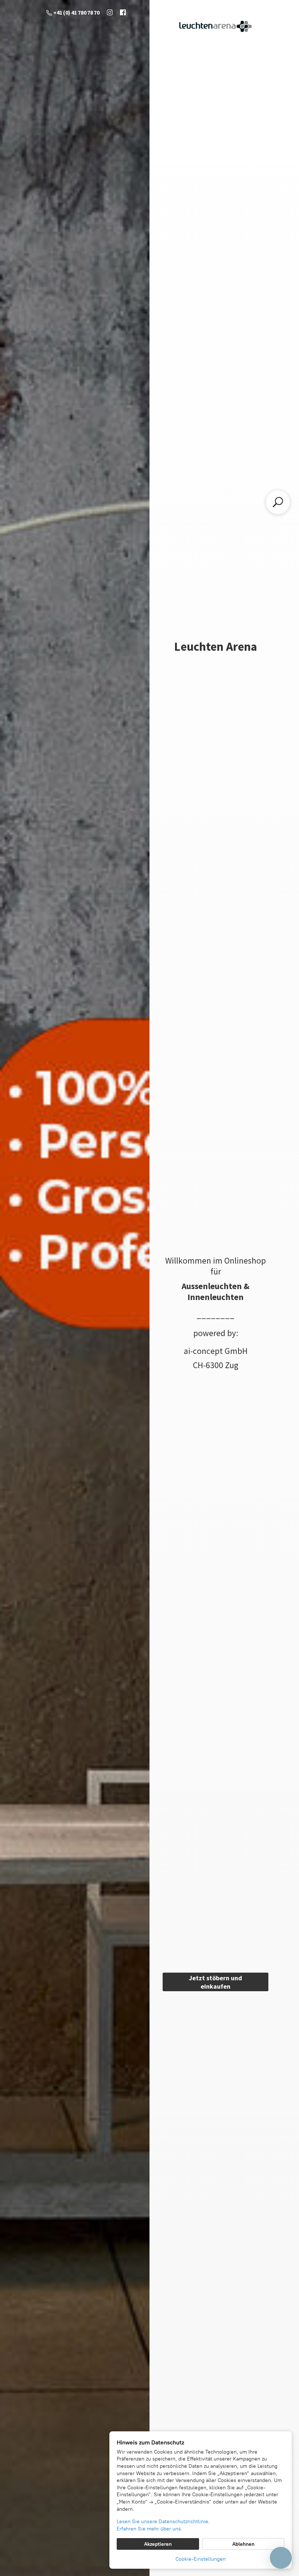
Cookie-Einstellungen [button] (201, 2559)
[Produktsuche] (278, 502)
